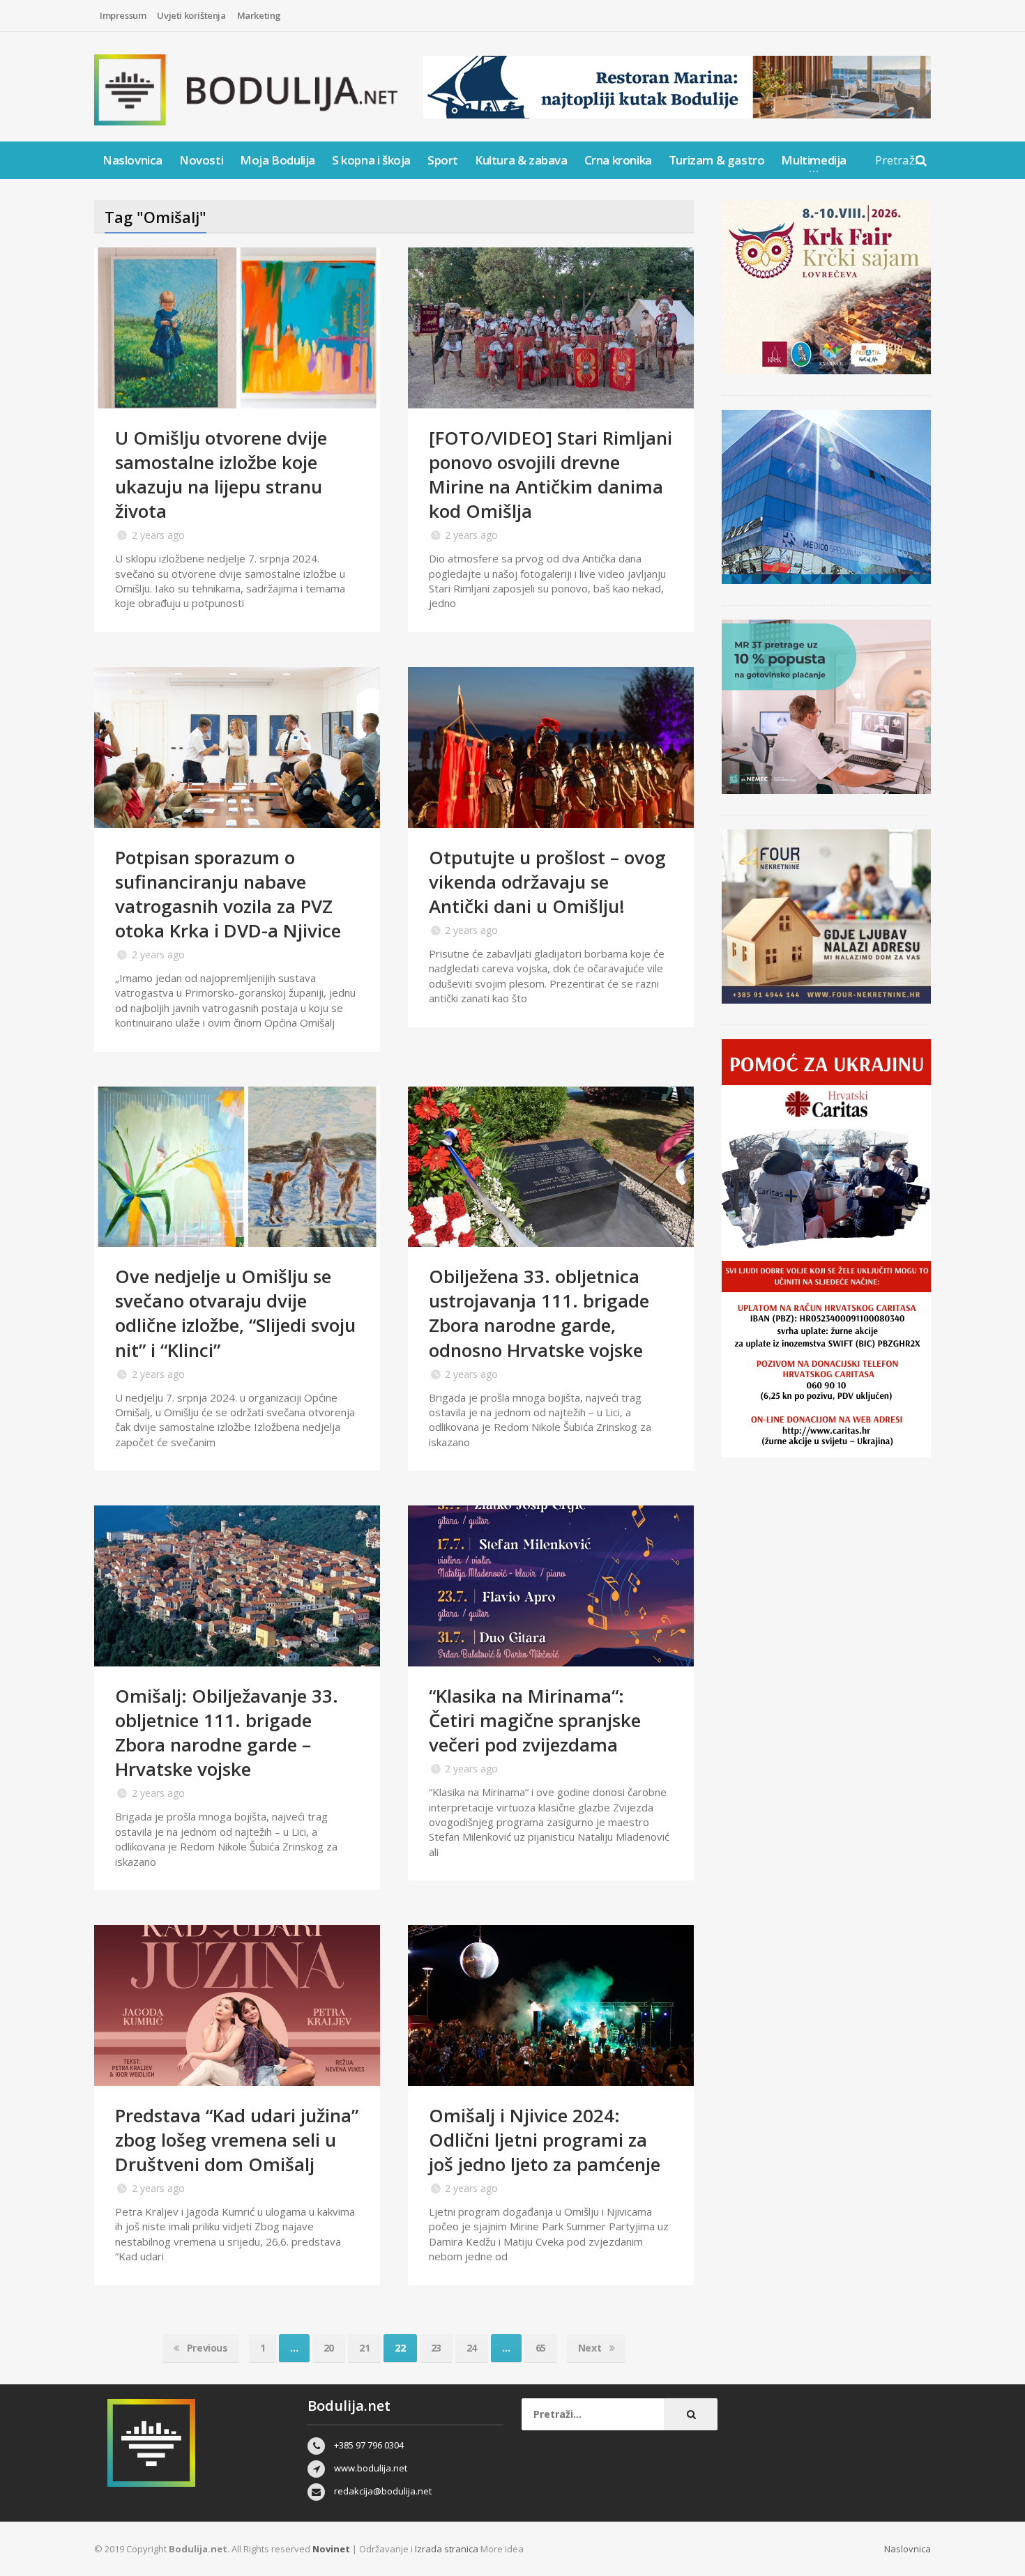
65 (541, 2348)
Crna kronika (618, 160)
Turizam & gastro (717, 160)
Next (591, 2348)
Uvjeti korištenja (191, 15)
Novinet (331, 2549)
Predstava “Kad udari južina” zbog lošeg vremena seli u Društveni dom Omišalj (237, 2140)
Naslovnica (132, 160)
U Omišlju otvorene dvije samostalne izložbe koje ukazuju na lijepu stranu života (221, 474)
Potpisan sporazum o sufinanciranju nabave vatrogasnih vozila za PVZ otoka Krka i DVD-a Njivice (228, 894)
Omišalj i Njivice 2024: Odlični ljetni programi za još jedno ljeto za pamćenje (545, 2140)
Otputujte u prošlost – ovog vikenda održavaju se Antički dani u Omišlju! (547, 882)
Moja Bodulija (278, 160)
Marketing (259, 15)
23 (436, 2348)
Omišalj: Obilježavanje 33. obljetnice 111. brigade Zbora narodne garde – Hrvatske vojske (227, 1732)
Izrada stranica (448, 2549)
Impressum (123, 15)
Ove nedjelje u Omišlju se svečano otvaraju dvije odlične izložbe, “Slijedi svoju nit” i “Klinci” (235, 1313)
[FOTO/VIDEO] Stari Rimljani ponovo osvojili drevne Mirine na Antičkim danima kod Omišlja (551, 474)
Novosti (201, 160)
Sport (443, 160)
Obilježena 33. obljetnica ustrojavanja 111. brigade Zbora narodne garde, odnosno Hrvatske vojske (539, 1313)
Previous (206, 2348)
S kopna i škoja (371, 160)
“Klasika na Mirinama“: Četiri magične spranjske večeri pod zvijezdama (535, 1720)
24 (472, 2348)
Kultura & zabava (521, 160)
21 (364, 2348)
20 (329, 2348)
